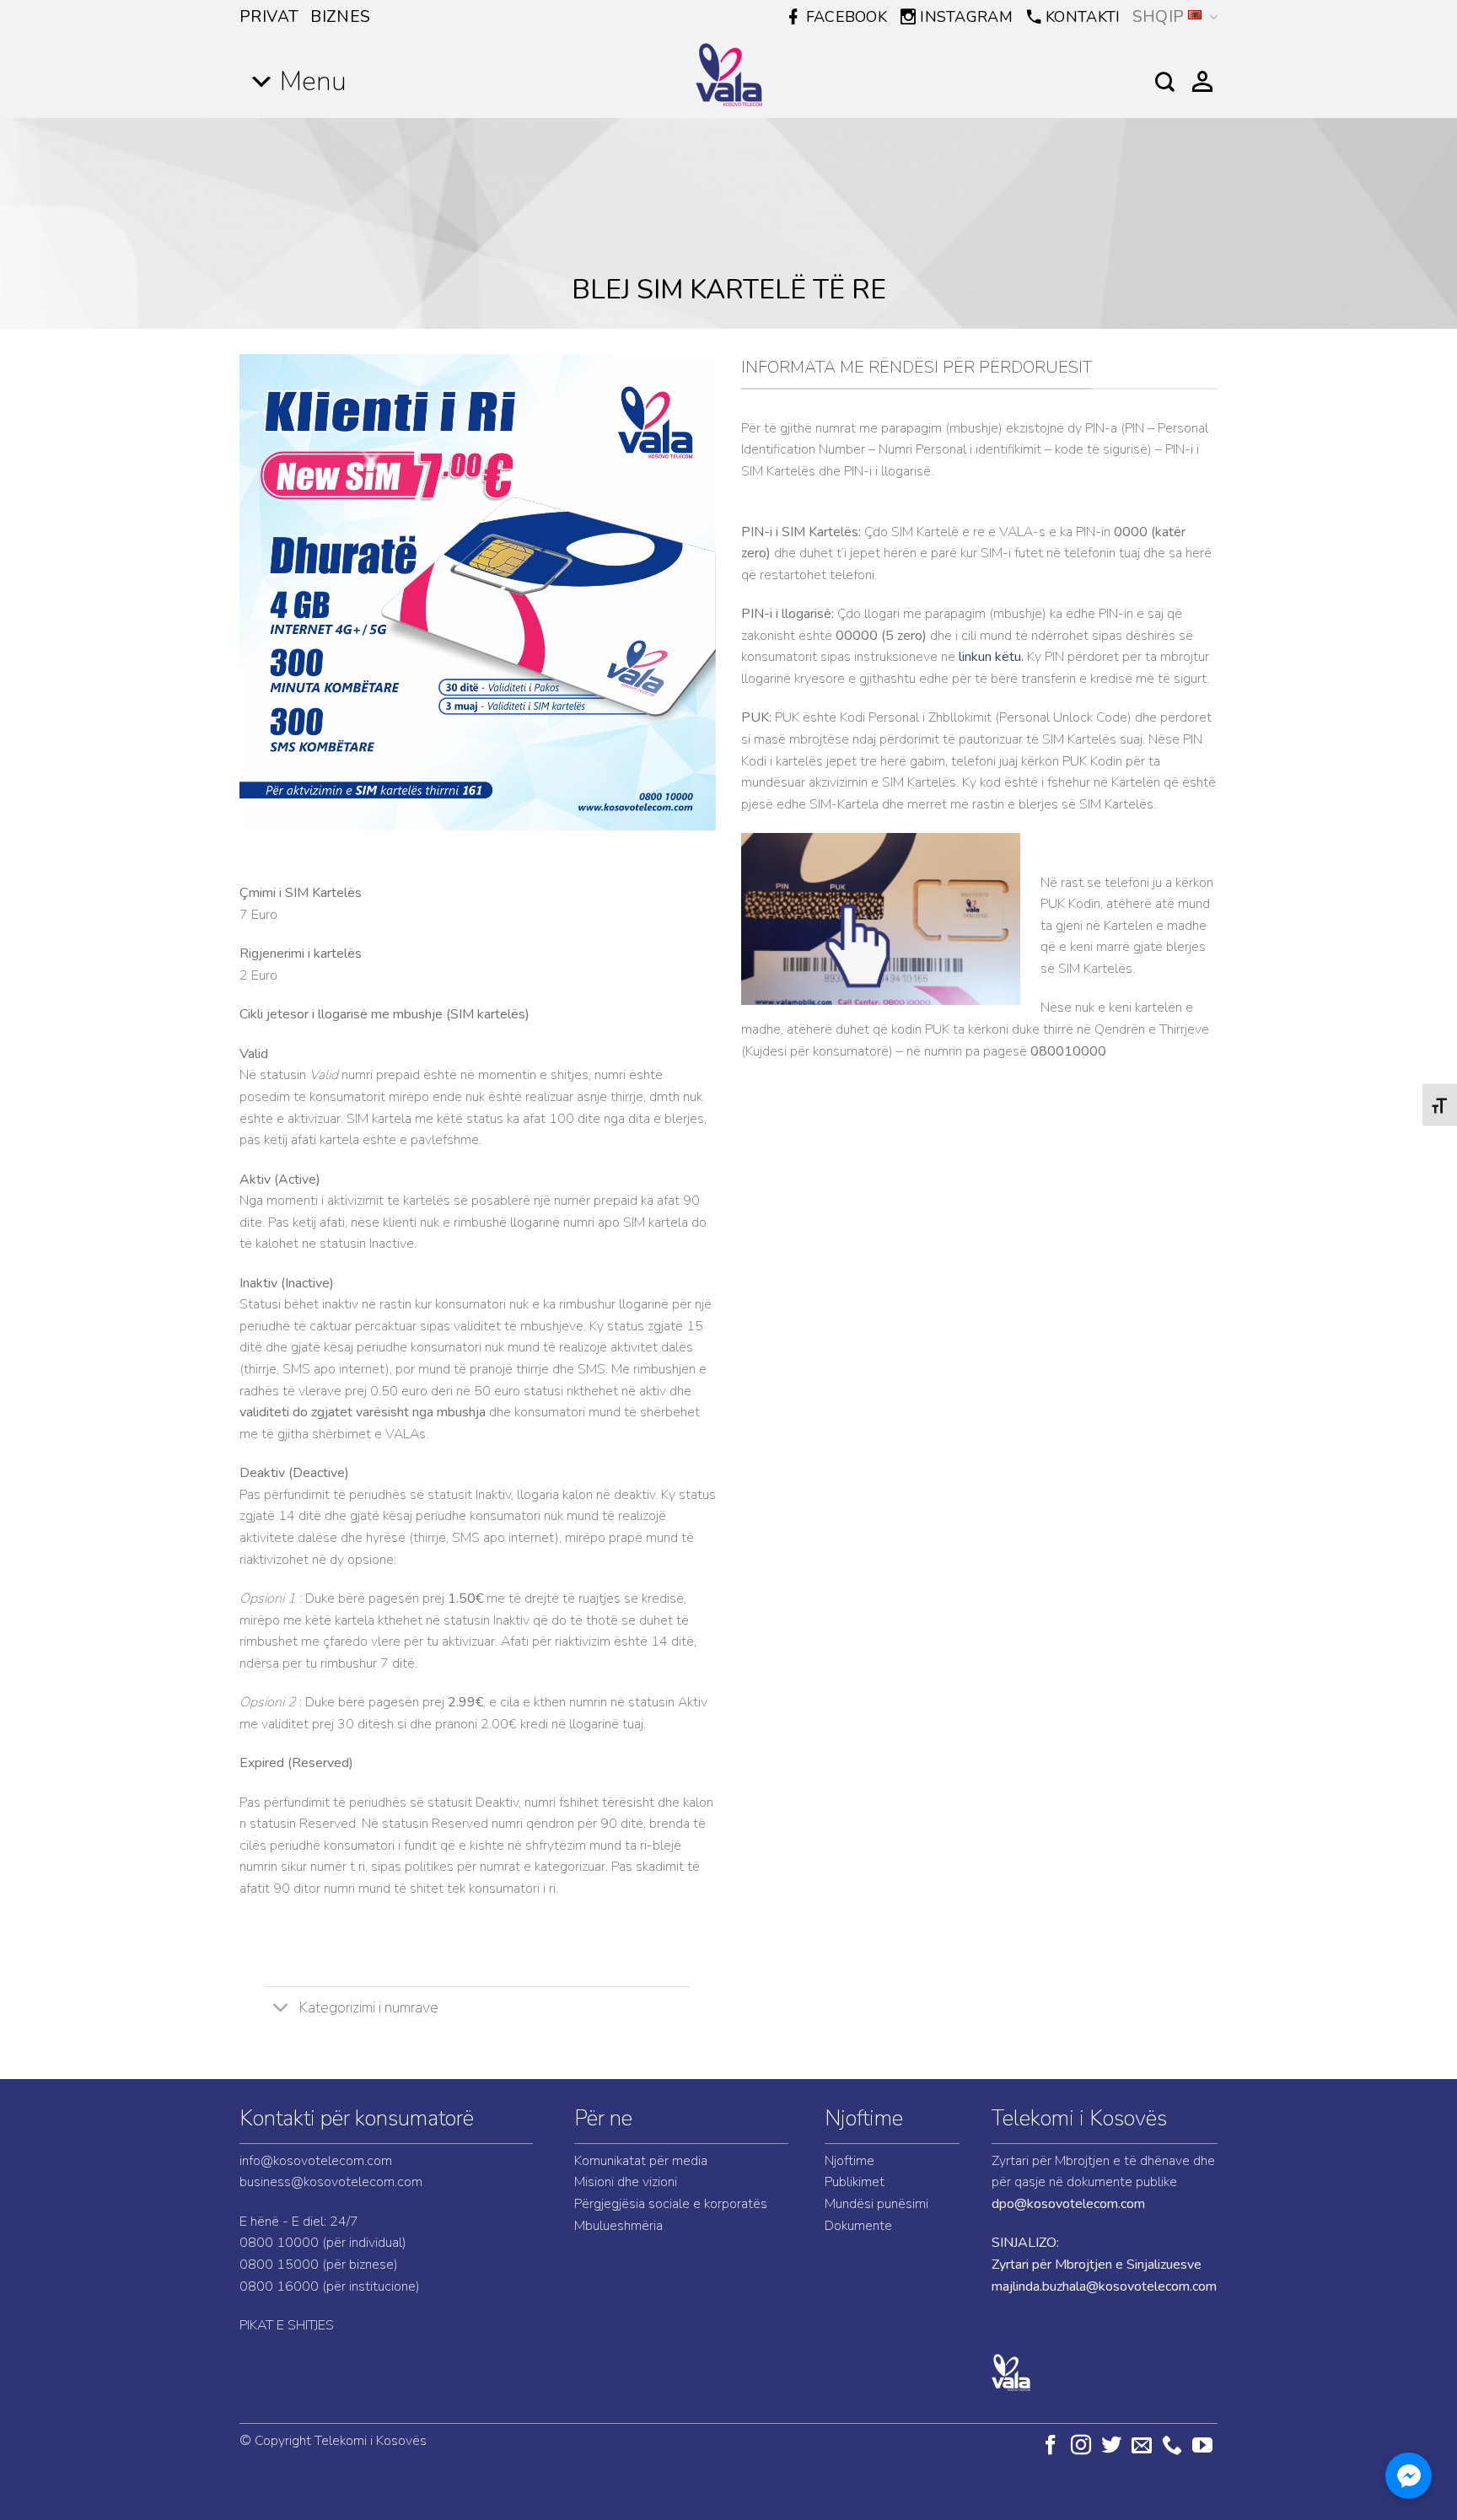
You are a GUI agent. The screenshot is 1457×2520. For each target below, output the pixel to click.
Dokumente (858, 2226)
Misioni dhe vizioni (626, 2182)
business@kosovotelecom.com (331, 2182)
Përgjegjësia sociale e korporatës (671, 2204)
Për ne (603, 2118)
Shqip (1159, 17)
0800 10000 (279, 2243)
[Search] (1165, 82)
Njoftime (864, 2118)
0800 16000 (279, 2286)
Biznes (340, 17)
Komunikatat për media (641, 2161)
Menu (313, 81)
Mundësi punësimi (876, 2204)
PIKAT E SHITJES (287, 2325)
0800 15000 (279, 2265)
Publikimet (855, 2182)
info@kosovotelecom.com (316, 2161)
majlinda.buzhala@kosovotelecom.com (1104, 2286)
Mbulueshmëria (618, 2226)
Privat (269, 17)
